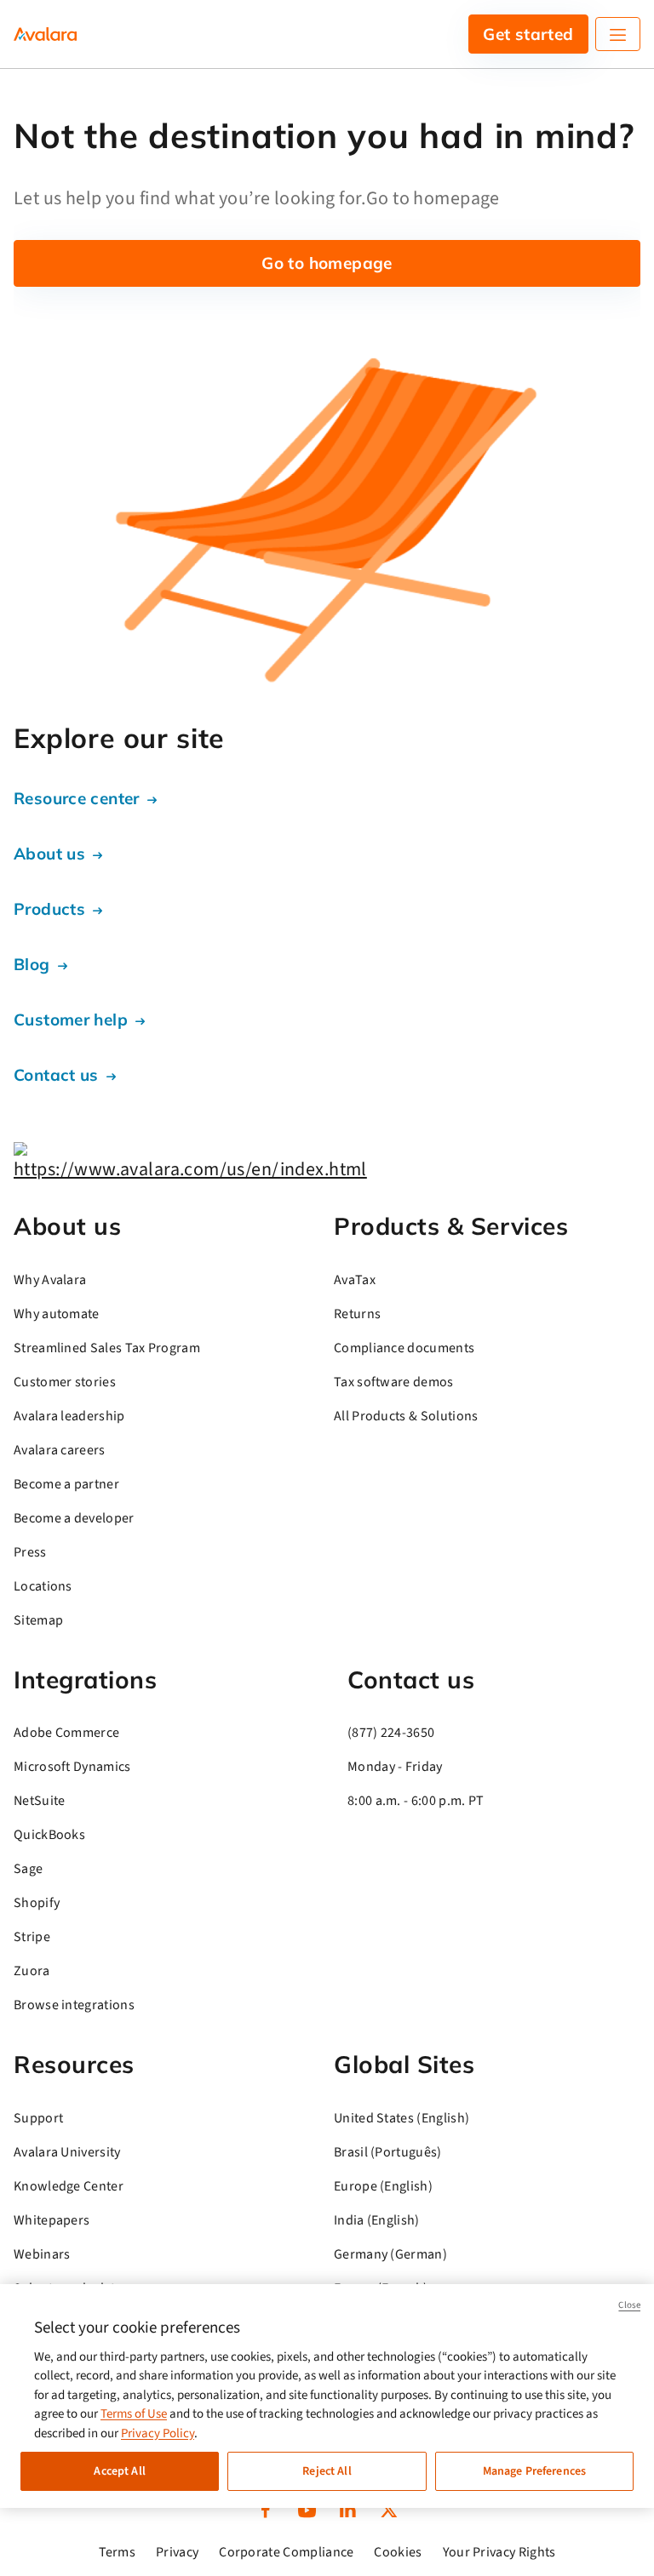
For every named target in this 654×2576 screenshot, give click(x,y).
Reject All (327, 2471)
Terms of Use (134, 2414)
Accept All (119, 2471)
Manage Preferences (535, 2471)
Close (629, 2305)
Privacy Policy (158, 2433)
